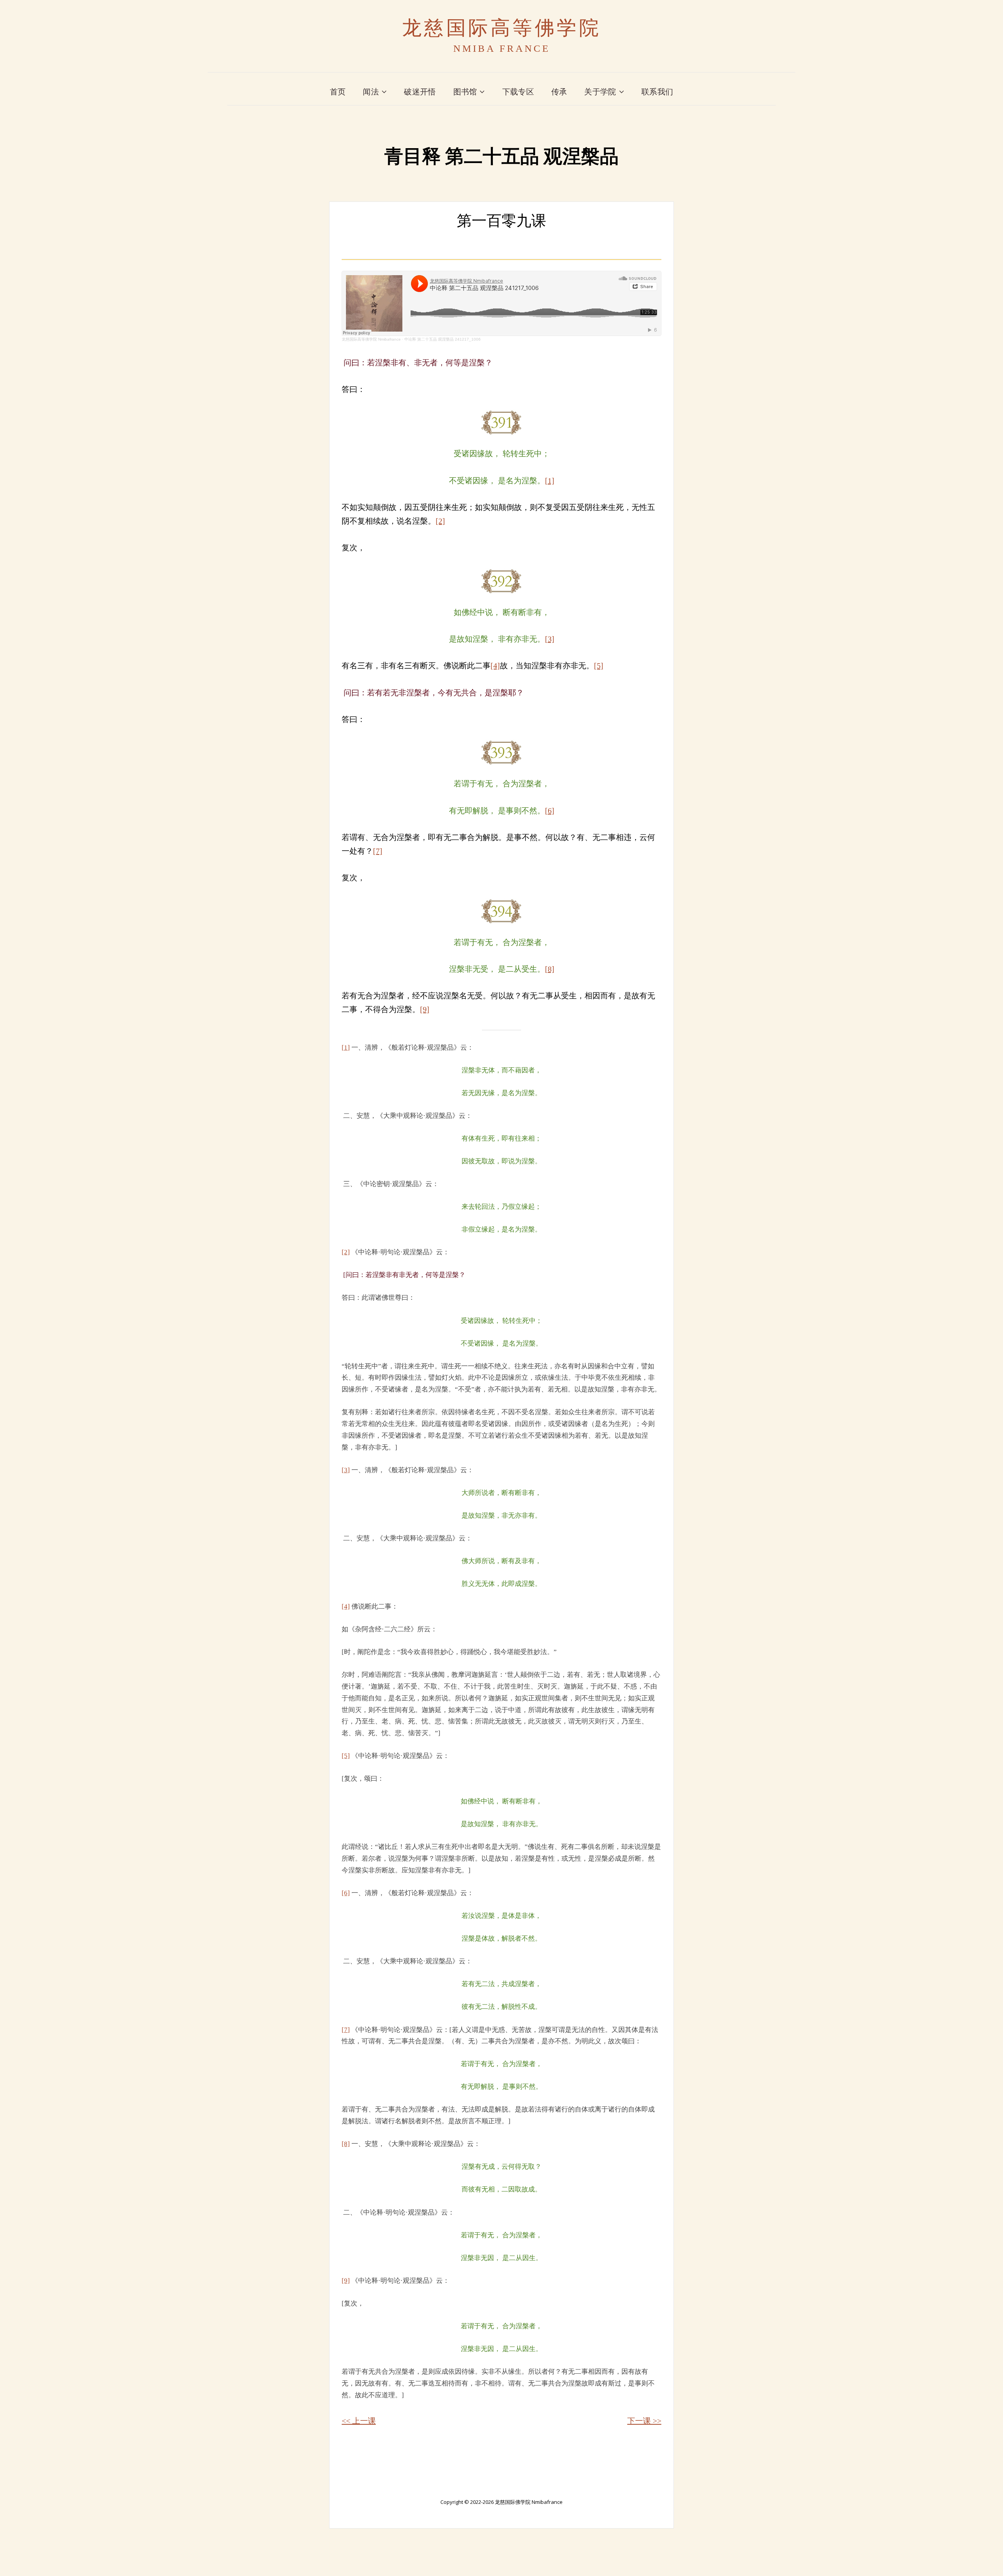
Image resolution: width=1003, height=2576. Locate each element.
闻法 (371, 92)
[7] (378, 851)
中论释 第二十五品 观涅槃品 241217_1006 (443, 339)
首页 (338, 92)
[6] (550, 811)
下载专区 (518, 92)
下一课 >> (644, 2421)
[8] (550, 969)
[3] (550, 639)
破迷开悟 (420, 92)
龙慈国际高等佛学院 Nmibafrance (371, 339)
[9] (425, 1009)
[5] (599, 666)
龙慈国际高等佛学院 (502, 28)
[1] (550, 481)
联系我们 (657, 92)
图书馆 (465, 92)
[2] (440, 521)
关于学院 (600, 92)
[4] (495, 666)
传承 (559, 92)
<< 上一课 (359, 2421)
